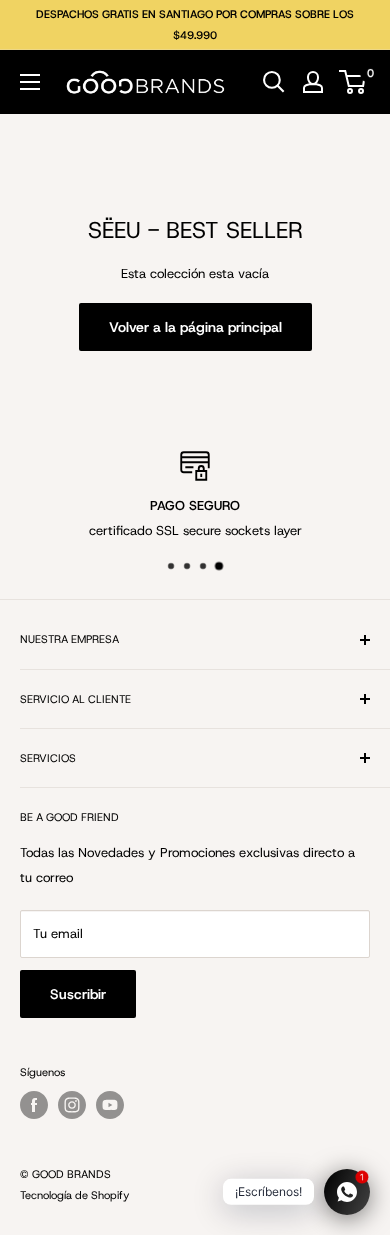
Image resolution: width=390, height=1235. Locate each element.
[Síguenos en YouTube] (110, 1105)
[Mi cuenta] (313, 82)
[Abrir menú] (30, 82)
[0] (353, 82)
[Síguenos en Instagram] (72, 1105)
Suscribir (78, 994)
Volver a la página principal (195, 327)
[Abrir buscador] (274, 82)
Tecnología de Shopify (74, 1195)
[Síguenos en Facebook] (34, 1105)
